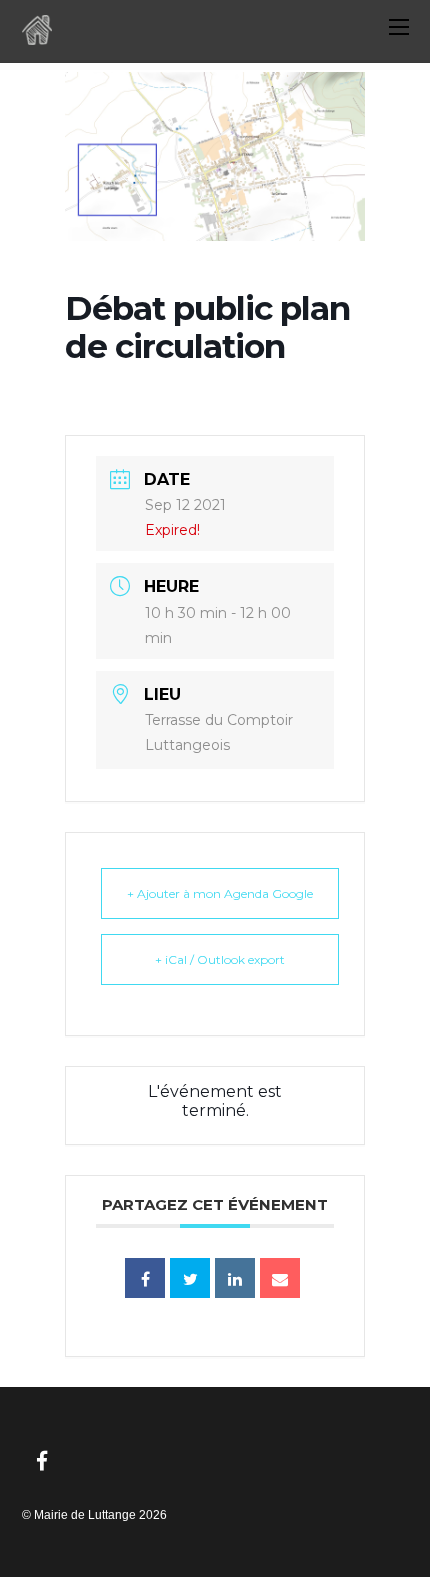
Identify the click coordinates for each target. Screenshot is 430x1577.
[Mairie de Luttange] (37, 36)
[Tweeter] (190, 1278)
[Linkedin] (235, 1278)
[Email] (280, 1278)
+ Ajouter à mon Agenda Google (220, 893)
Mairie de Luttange (85, 1515)
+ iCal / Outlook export (220, 959)
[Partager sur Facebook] (145, 1278)
